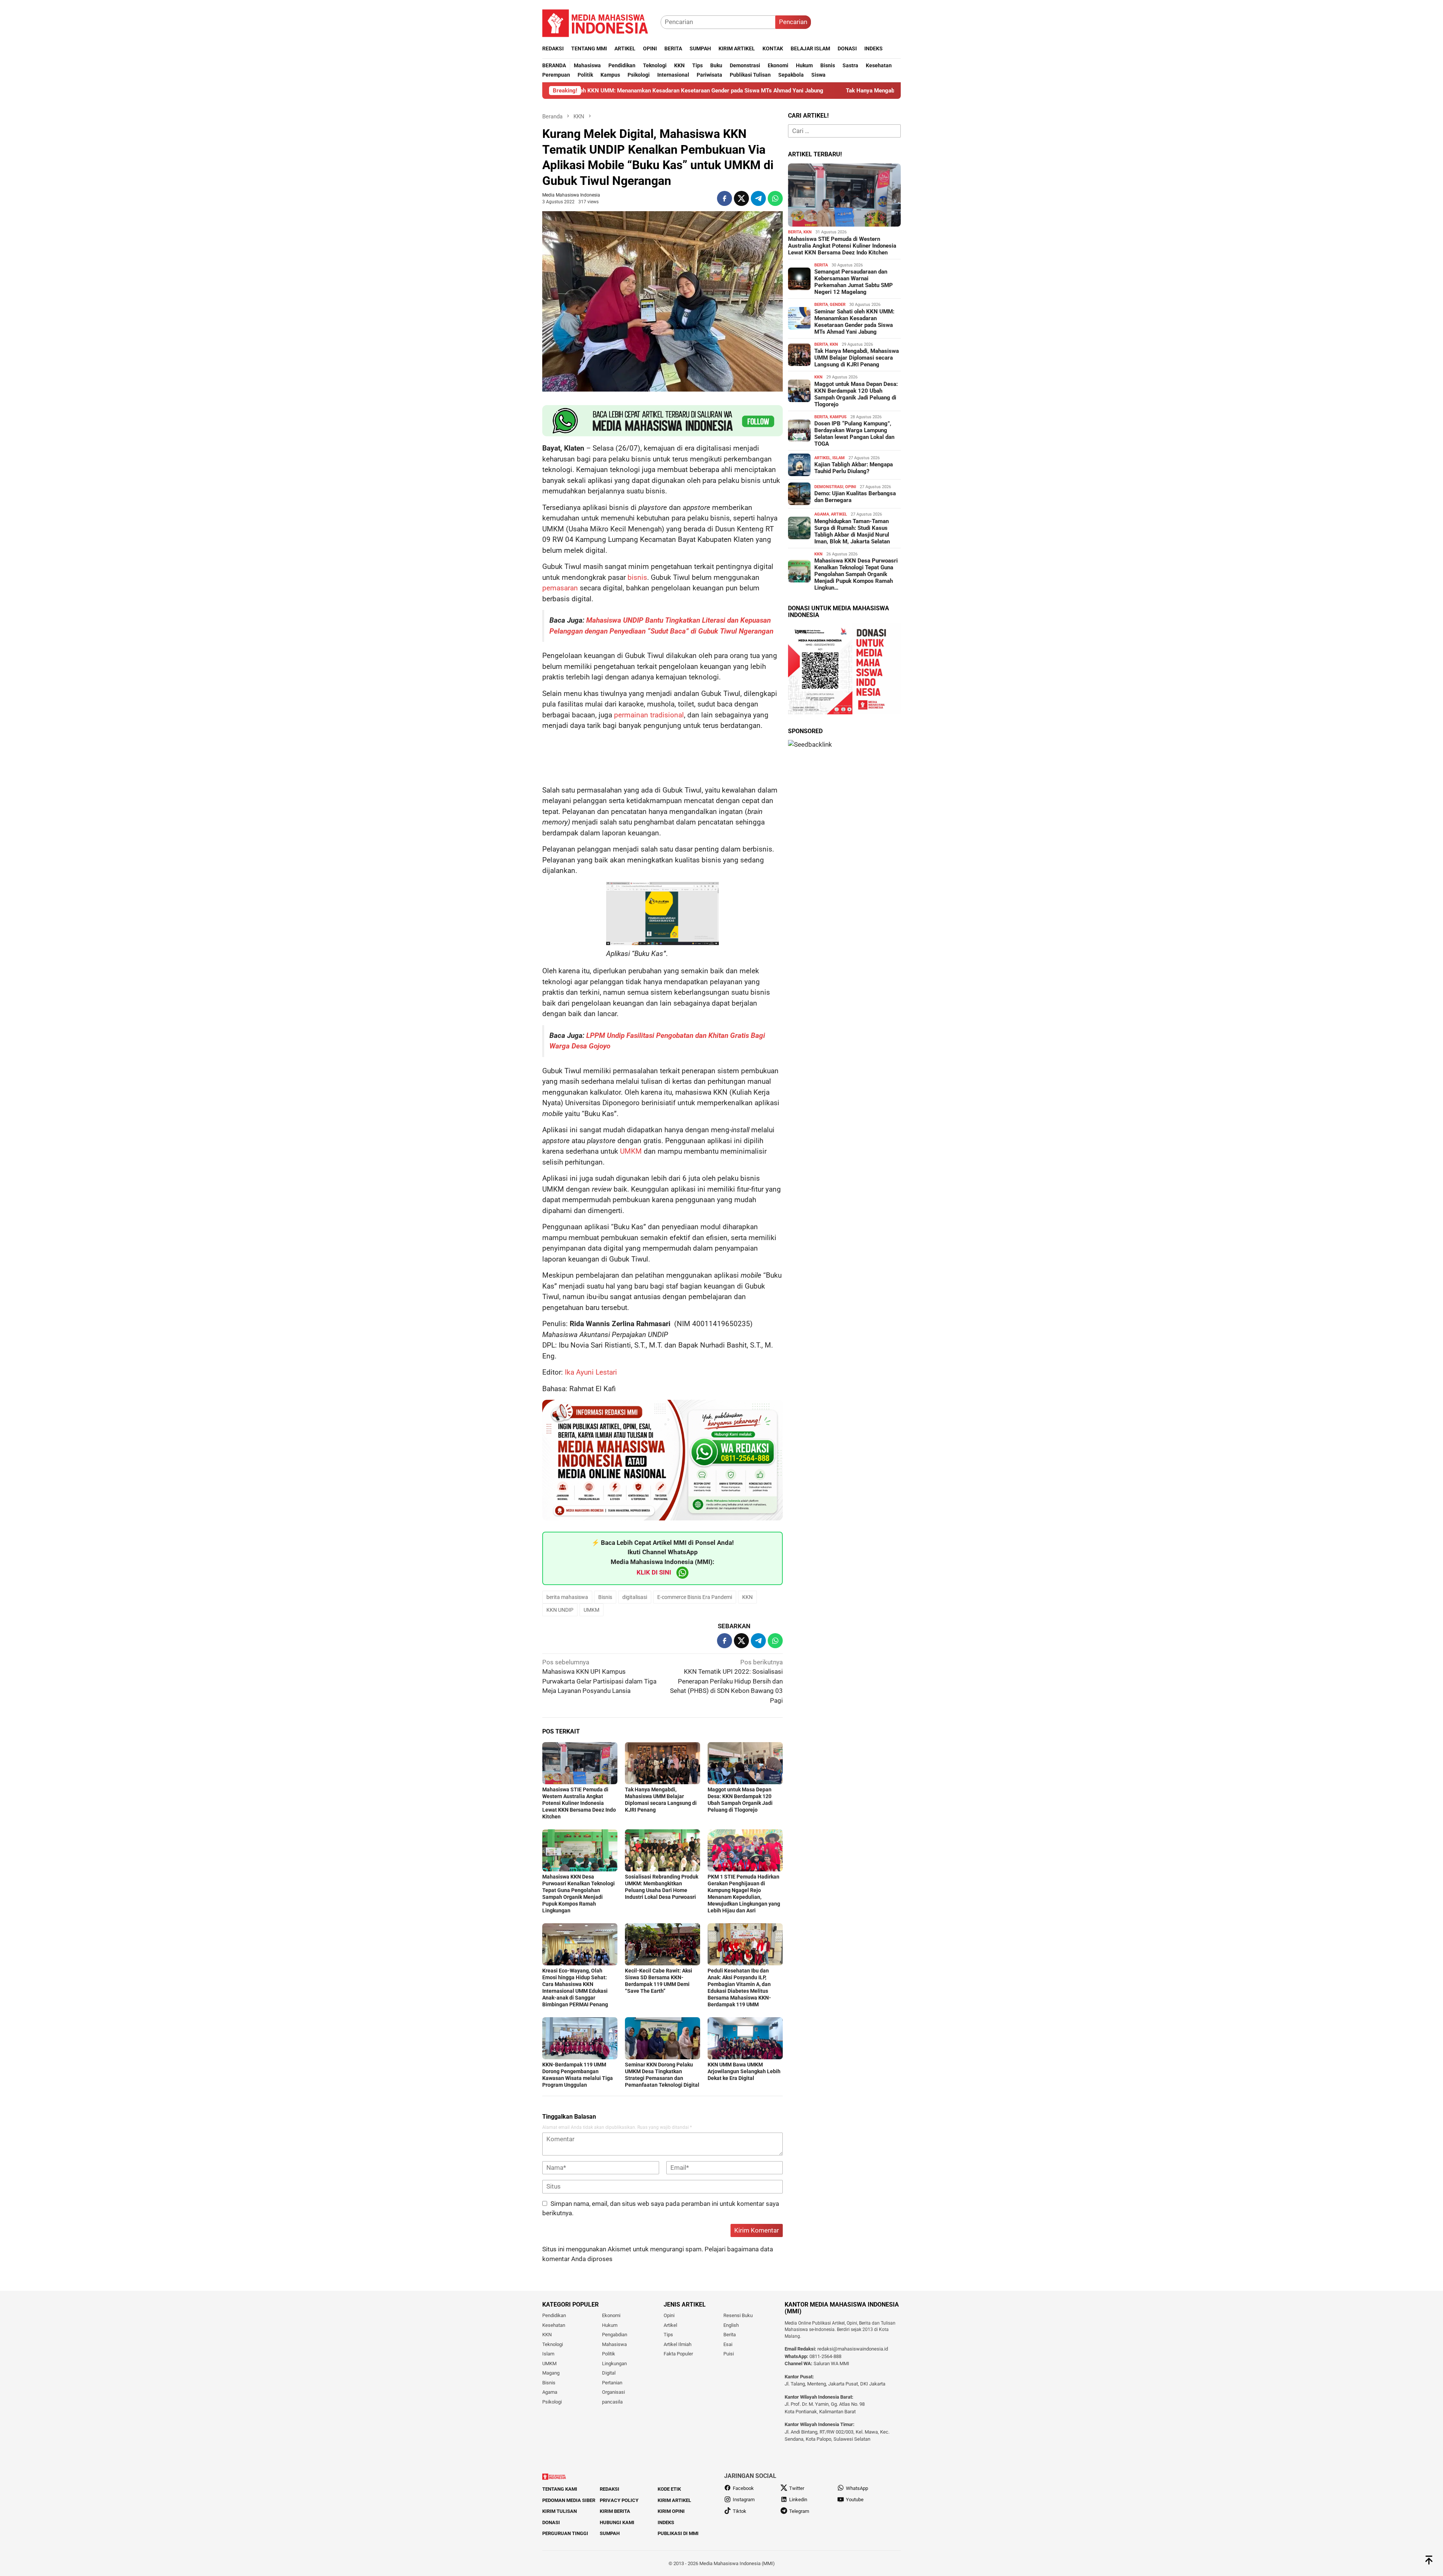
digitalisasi (635, 1597)
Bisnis (605, 1597)
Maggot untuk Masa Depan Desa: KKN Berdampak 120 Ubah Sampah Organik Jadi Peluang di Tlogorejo (856, 394)
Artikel (822, 458)
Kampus (838, 417)
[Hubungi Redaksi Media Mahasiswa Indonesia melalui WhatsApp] (663, 421)
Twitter (797, 2488)
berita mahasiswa (567, 1597)
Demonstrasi (829, 487)
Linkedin (798, 2500)
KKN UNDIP (560, 1610)
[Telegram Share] (758, 198)
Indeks (666, 2522)
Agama (822, 514)
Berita (795, 232)
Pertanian (612, 2383)
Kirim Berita (615, 2511)
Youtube (855, 2500)
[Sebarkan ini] (725, 198)
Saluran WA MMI (831, 2363)
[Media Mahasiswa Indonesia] (599, 21)
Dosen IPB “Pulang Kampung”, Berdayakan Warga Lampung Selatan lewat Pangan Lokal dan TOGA (854, 434)
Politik (609, 2354)
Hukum (610, 2325)
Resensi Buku (738, 2315)
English (731, 2325)
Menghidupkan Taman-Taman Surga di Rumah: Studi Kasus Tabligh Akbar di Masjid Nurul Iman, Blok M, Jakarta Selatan (852, 531)
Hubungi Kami (617, 2522)
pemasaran (560, 588)
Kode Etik (669, 2489)
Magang (551, 2373)
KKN (747, 1597)
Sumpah (610, 2533)
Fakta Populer (678, 2354)
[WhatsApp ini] (775, 198)
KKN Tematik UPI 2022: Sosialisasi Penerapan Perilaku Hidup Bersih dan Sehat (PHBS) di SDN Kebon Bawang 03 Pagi (726, 1681)
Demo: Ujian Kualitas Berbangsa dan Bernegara (855, 497)
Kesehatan (554, 2325)
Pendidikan (554, 2315)
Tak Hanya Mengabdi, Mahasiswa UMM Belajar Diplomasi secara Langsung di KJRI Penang (752, 91)
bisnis (637, 577)
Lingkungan (614, 2363)
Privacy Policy (619, 2500)
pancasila (612, 2402)
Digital (609, 2373)
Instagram (744, 2500)
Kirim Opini (671, 2511)
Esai (728, 2344)
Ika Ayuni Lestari (591, 1372)
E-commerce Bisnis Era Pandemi (695, 1597)
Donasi (551, 2522)
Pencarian (793, 22)
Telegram (799, 2511)
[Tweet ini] (741, 198)
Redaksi (610, 2489)
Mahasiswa (614, 2344)
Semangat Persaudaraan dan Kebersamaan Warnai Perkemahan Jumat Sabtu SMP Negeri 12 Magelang (854, 282)
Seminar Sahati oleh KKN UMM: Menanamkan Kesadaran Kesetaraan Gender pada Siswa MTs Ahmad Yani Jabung (854, 322)
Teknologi (553, 2344)
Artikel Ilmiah (678, 2344)
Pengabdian (615, 2335)
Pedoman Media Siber (569, 2500)
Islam (839, 458)
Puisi (729, 2354)
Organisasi (613, 2392)
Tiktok (740, 2511)
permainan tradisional (649, 715)
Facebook (743, 2488)
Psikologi (552, 2402)
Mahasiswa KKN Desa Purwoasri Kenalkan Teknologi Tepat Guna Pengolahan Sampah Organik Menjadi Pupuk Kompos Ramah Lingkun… (856, 574)
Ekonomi (611, 2315)
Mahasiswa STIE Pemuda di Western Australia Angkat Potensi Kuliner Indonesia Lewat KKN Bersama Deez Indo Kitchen (579, 1803)
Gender (838, 305)
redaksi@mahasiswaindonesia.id (853, 2349)
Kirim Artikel (674, 2500)
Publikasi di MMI (678, 2533)
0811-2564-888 (825, 2356)
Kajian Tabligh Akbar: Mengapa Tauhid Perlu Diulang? (854, 468)
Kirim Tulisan (560, 2511)
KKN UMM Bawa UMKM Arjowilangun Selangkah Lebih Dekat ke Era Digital (744, 2071)
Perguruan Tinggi (565, 2533)
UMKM (631, 1151)
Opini (851, 487)
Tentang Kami (560, 2489)
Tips (668, 2335)
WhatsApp (857, 2488)
